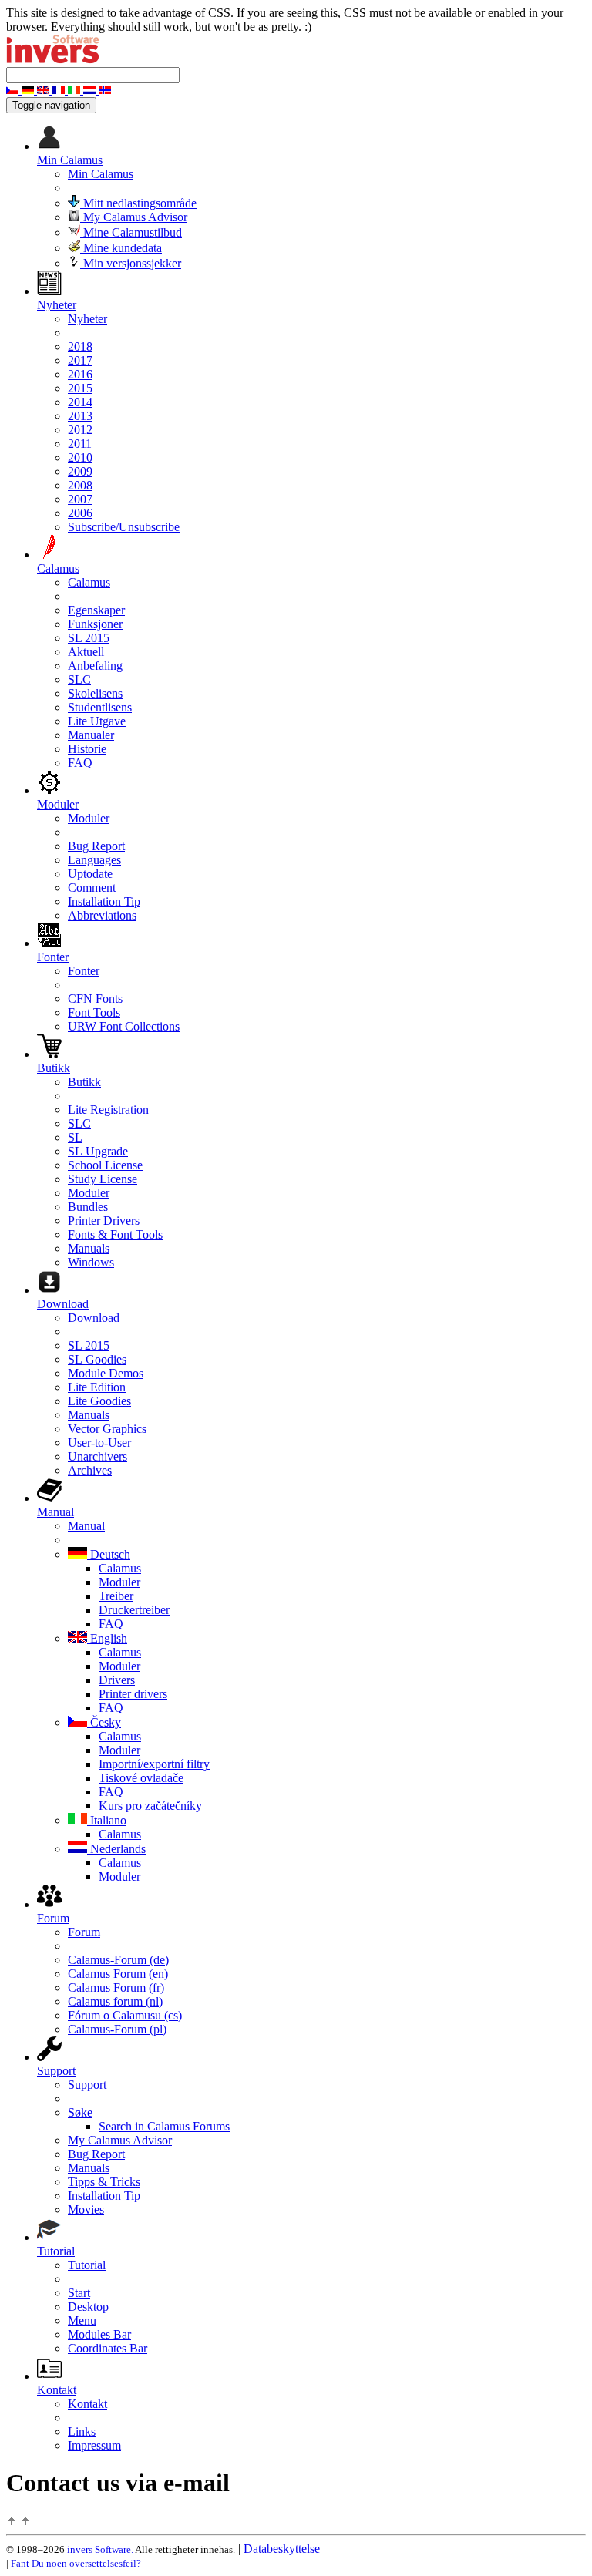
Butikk (84, 1082)
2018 (80, 346)
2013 (80, 416)
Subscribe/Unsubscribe (124, 527)
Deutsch (109, 1554)
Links (82, 2431)
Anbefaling (95, 666)
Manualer (91, 735)
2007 (80, 499)
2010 (80, 457)
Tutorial (87, 2265)
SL (75, 1137)
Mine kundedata (121, 248)
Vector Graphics (107, 1429)
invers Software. (100, 2549)
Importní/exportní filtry (154, 1764)
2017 (80, 360)
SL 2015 (89, 638)
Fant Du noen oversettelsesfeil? (76, 2563)
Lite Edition (97, 1387)
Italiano (107, 1820)
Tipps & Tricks (104, 2182)
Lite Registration (108, 1110)
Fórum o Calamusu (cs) (125, 2015)
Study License (103, 1179)
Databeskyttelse (282, 2549)
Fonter (84, 971)
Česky (104, 1722)
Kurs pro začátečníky (150, 1806)
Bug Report (96, 846)
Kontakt (87, 2404)
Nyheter (87, 319)
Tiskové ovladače (141, 1778)
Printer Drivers (104, 1221)
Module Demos (106, 1373)
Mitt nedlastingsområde (138, 203)
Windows (91, 1262)
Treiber (116, 1596)
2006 (80, 513)
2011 (80, 444)
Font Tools (94, 1012)
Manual (86, 1526)
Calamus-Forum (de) (118, 1960)
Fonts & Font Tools (115, 1234)
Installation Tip (104, 901)
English (107, 1638)
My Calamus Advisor (134, 217)
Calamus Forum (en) (118, 1974)
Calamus (89, 582)
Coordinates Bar (108, 2348)
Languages (94, 860)
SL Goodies (97, 1359)
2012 (80, 430)
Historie (87, 749)
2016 (80, 374)
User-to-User (99, 1443)
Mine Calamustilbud (131, 232)
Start (79, 2293)
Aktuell (86, 652)
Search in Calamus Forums (164, 2126)
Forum (84, 1932)
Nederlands (116, 1849)
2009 (80, 471)
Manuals (89, 1248)
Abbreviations (102, 915)
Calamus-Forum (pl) (117, 2029)
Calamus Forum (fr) (116, 1987)
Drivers (117, 1680)
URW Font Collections (124, 1026)
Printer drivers (133, 1694)
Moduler (89, 818)
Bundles (88, 1207)
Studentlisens (100, 707)
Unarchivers (98, 1456)
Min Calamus (101, 174)
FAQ (80, 763)
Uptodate (90, 874)
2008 (80, 485)
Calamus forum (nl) (115, 2001)
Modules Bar (99, 2334)
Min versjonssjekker (131, 263)
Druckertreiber (134, 1610)
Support (87, 2085)
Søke (80, 2112)
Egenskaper (96, 610)
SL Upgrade (98, 1151)
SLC (79, 679)
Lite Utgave (97, 721)
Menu (82, 2320)
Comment (92, 888)
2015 (80, 388)
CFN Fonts (95, 999)
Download (94, 1318)
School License (105, 1165)
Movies (86, 2209)
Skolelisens (95, 693)
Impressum (94, 2445)
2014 (80, 402)
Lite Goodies (99, 1401)
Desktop (88, 2307)
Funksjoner (95, 624)
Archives (90, 1470)
